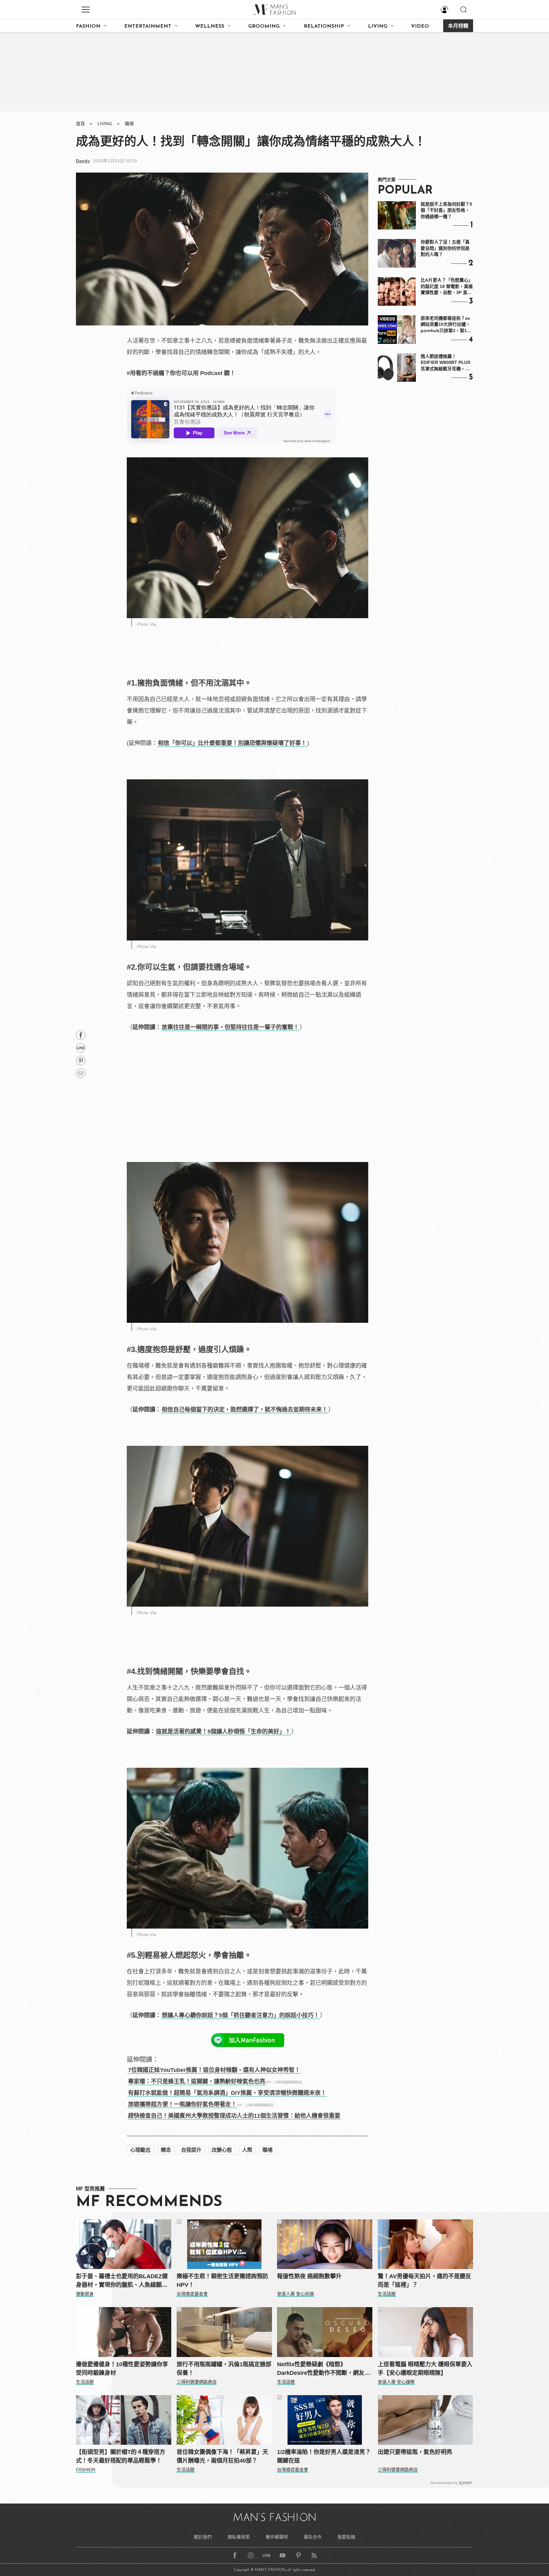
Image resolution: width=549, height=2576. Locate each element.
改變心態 (222, 2150)
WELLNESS (210, 26)
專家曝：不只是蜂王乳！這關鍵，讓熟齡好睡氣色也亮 (197, 2081)
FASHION (88, 26)
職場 (129, 124)
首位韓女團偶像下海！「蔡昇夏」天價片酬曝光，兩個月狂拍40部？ (222, 2456)
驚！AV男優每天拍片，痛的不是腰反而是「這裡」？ (424, 2281)
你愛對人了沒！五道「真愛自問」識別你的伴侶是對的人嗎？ (445, 248)
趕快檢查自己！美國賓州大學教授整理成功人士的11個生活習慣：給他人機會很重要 (234, 2116)
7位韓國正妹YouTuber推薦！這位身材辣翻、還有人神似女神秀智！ (214, 2070)
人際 (247, 2150)
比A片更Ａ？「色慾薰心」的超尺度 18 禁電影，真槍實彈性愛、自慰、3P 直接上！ (447, 287)
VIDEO (420, 26)
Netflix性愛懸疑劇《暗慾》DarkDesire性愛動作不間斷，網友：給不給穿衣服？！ (324, 2369)
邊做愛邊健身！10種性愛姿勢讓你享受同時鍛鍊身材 (122, 2369)
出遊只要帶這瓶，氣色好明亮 (415, 2452)
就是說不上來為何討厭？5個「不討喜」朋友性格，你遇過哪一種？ (446, 210)
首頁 (80, 124)
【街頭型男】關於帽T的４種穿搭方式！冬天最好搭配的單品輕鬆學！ (121, 2456)
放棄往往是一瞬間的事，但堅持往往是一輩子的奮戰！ (230, 1027)
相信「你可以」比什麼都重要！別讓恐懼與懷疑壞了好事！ (232, 743)
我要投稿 (346, 2537)
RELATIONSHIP (324, 26)
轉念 (166, 2150)
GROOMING (264, 26)
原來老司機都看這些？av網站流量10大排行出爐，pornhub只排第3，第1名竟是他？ (446, 325)
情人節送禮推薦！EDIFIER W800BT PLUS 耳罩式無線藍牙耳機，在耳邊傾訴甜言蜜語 (445, 363)
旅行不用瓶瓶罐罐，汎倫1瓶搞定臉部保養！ (224, 2369)
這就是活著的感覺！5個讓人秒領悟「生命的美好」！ (223, 1732)
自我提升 (191, 2150)
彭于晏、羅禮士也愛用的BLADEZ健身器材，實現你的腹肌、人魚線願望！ (122, 2281)
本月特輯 (458, 26)
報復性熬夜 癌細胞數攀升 (309, 2276)
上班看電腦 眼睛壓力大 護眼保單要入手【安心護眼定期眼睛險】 (425, 2369)
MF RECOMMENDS (149, 2202)
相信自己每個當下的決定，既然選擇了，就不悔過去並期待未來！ (245, 1410)
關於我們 (203, 2537)
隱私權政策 (239, 2537)
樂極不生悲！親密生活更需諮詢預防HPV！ (222, 2281)
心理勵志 (140, 2150)
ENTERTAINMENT (148, 26)
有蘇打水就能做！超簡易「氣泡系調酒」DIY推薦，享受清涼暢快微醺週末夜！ (227, 2093)
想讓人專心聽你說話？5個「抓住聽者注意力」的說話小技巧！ (241, 2015)
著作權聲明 (277, 2537)
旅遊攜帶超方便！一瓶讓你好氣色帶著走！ (182, 2104)
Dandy (83, 161)
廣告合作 (313, 2537)
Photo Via (147, 624)
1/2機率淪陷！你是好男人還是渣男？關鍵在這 (324, 2456)
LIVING (378, 26)
